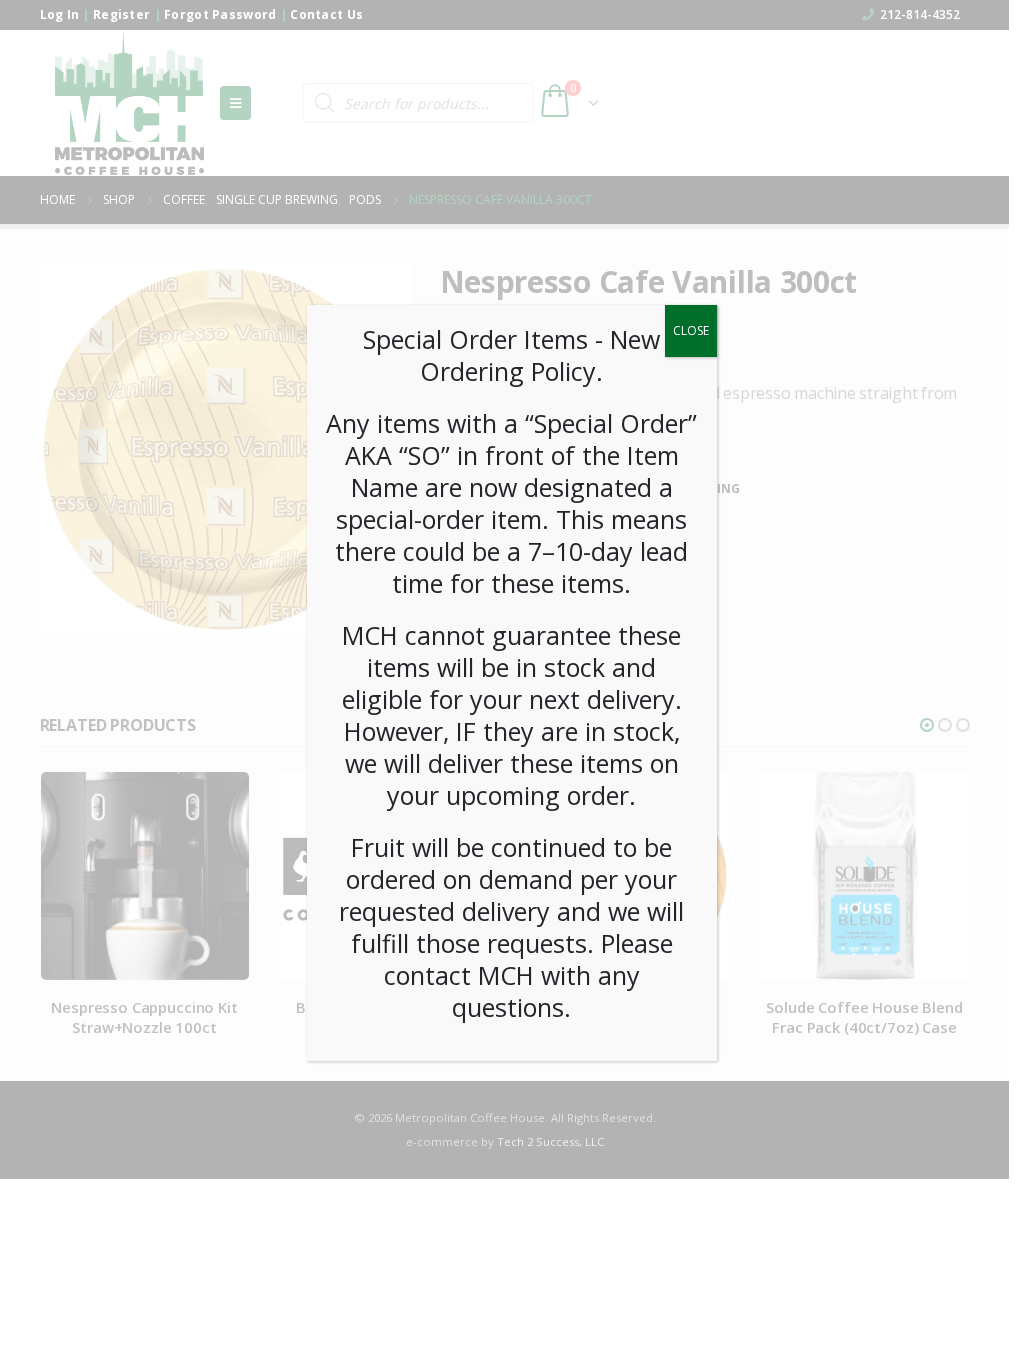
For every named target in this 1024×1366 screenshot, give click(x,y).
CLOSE (691, 330)
